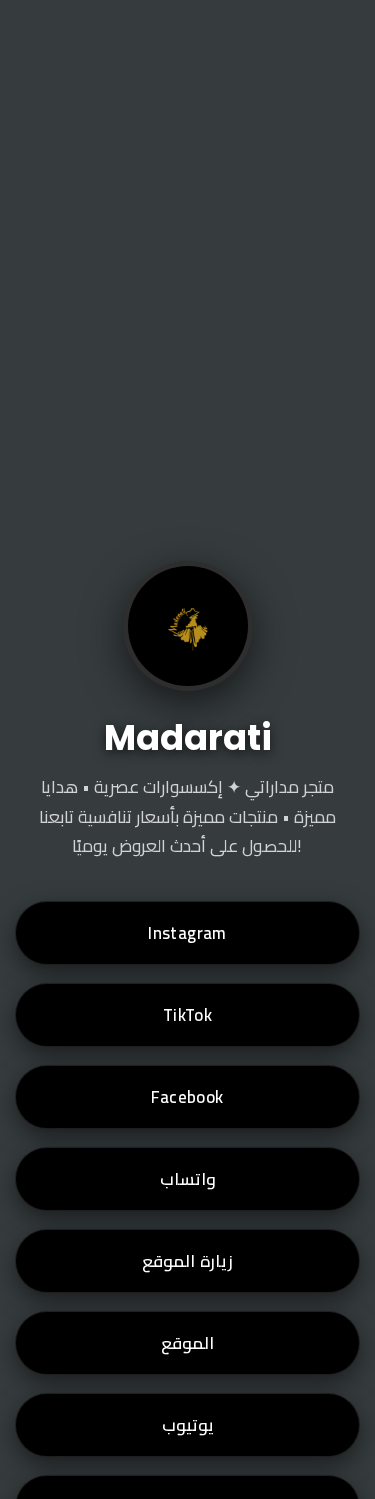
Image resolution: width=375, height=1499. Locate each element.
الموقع (187, 1343)
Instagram (187, 933)
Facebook (187, 1097)
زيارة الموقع (187, 1261)
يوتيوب (188, 1425)
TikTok (187, 1015)
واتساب (188, 1179)
